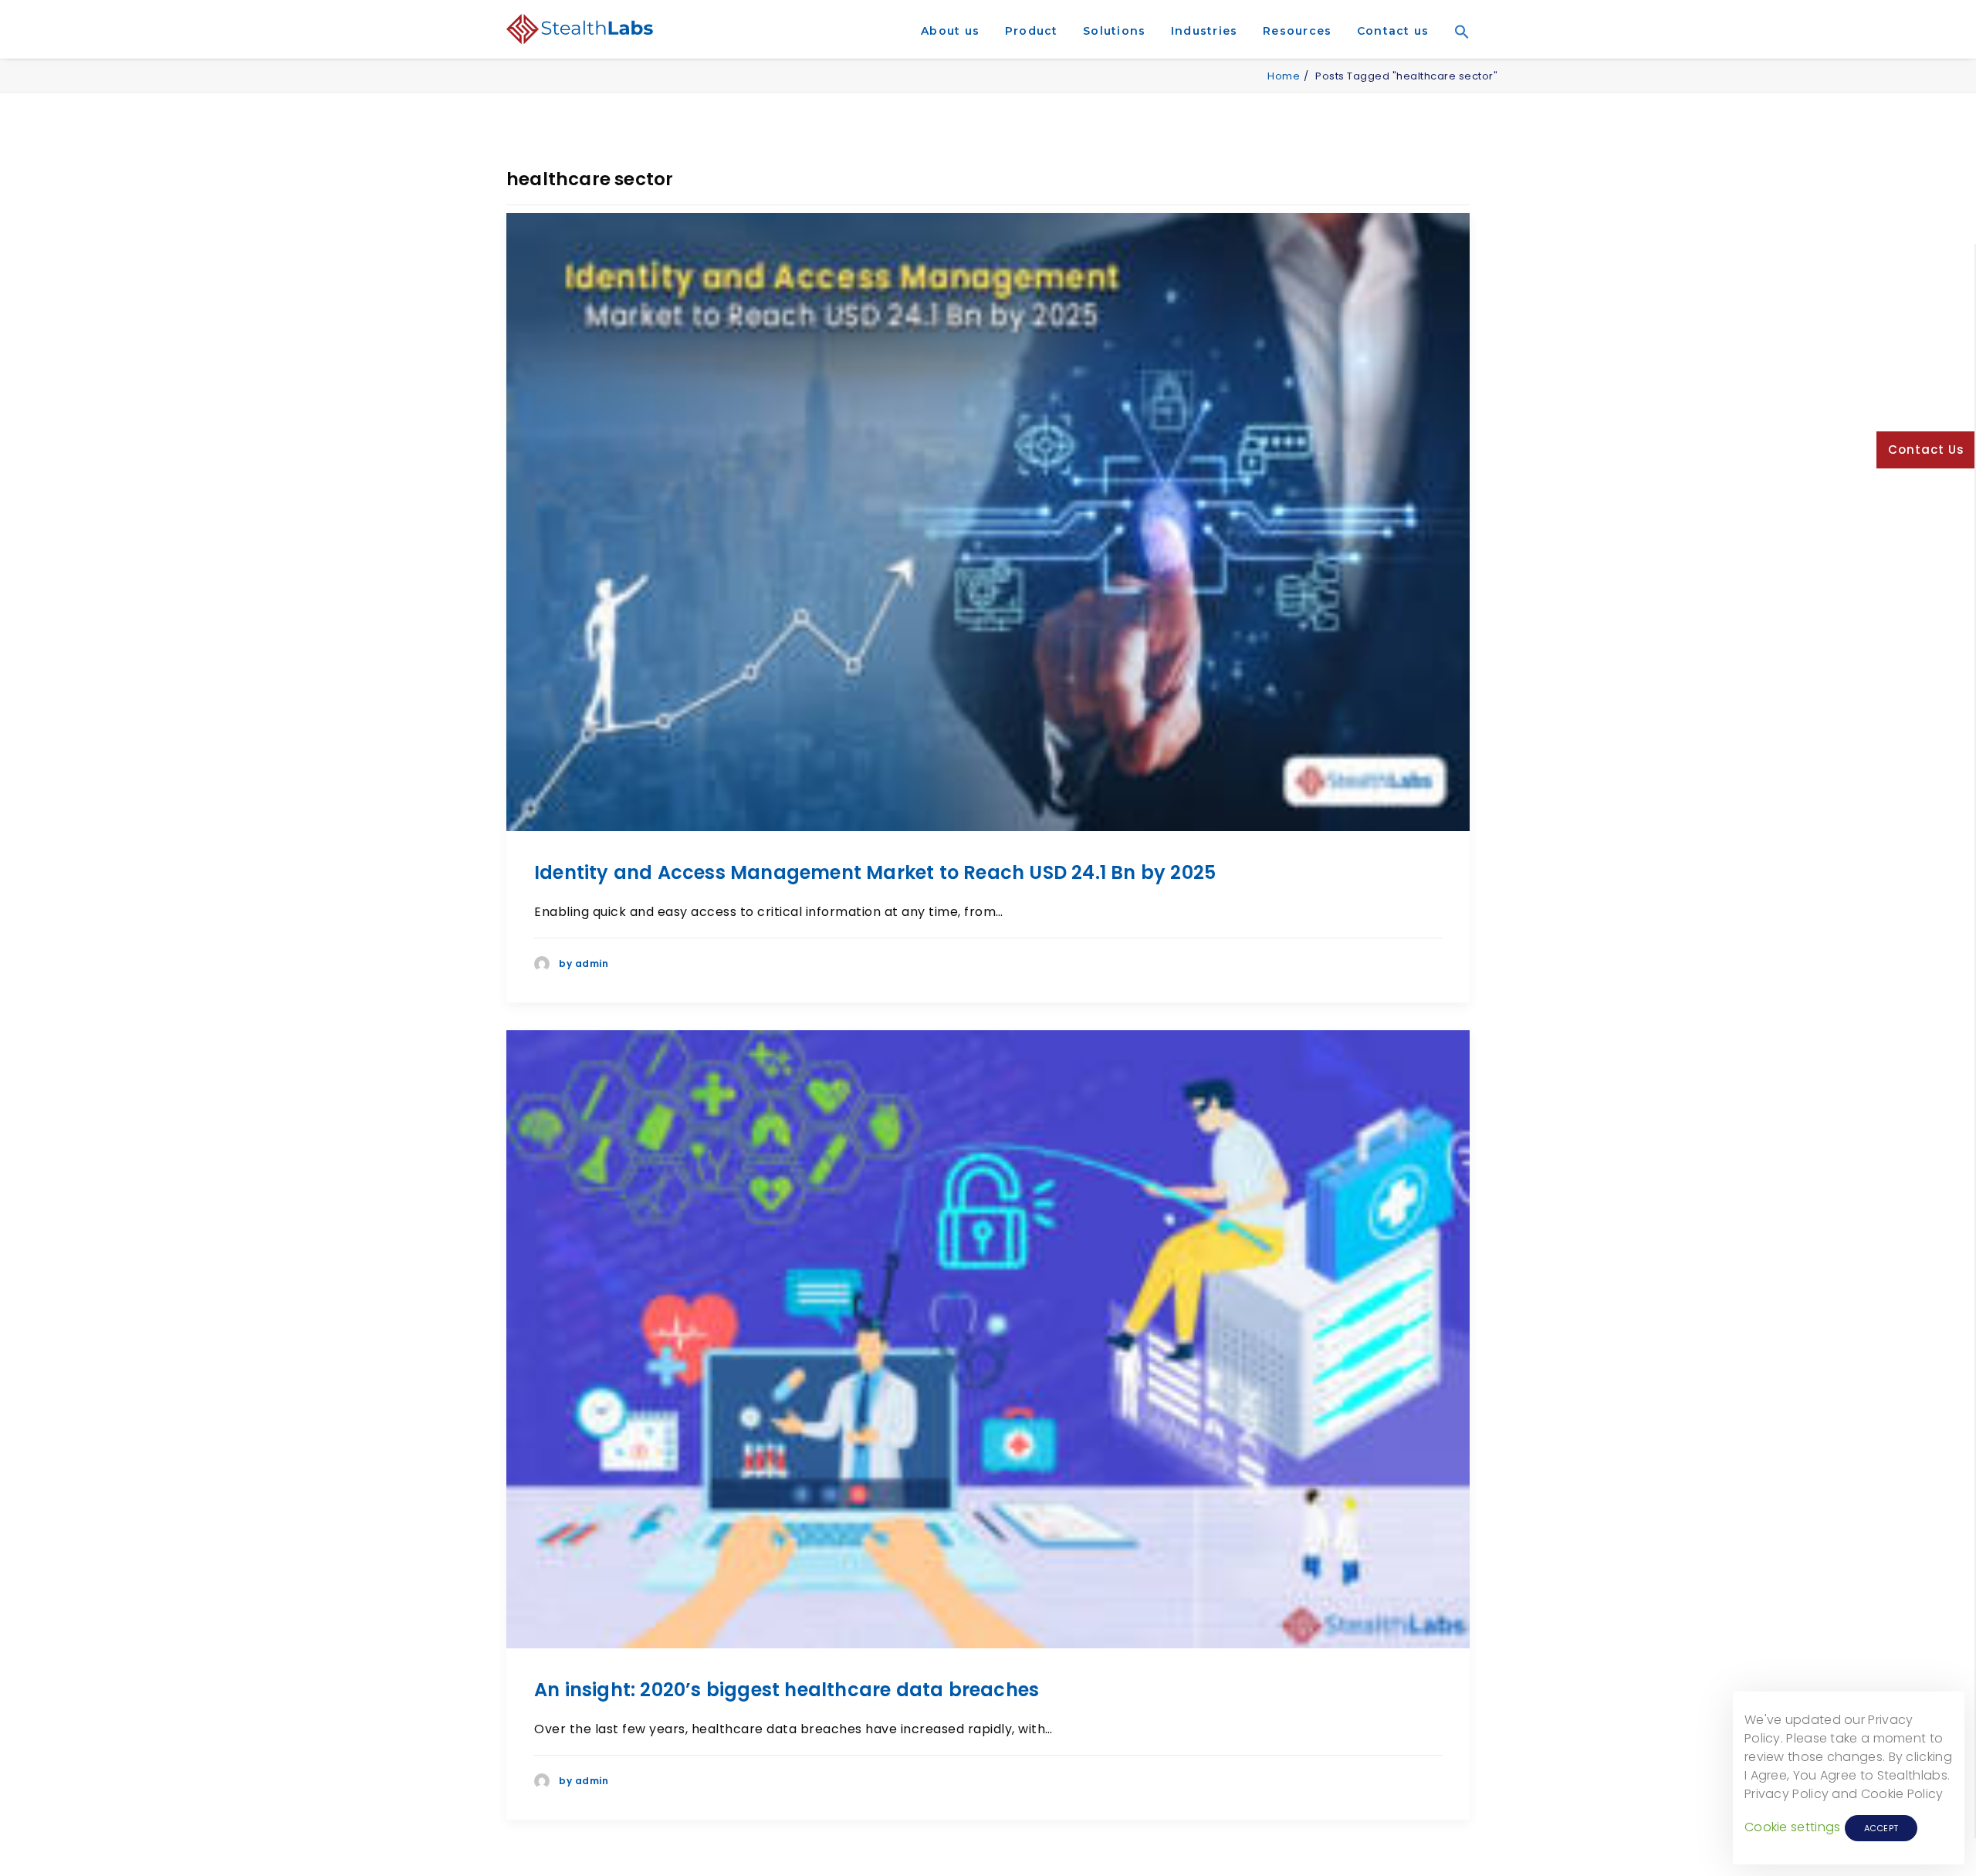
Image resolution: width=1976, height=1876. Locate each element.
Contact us (1393, 31)
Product (1032, 31)
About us (950, 31)
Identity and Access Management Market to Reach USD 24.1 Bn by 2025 (875, 872)
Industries (1205, 31)
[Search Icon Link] (1457, 53)
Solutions (1114, 31)
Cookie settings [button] (1793, 1827)
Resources (1297, 31)
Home (1284, 76)
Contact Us (1926, 450)
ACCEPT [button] (1881, 1828)
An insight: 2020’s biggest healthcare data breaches (787, 1690)
